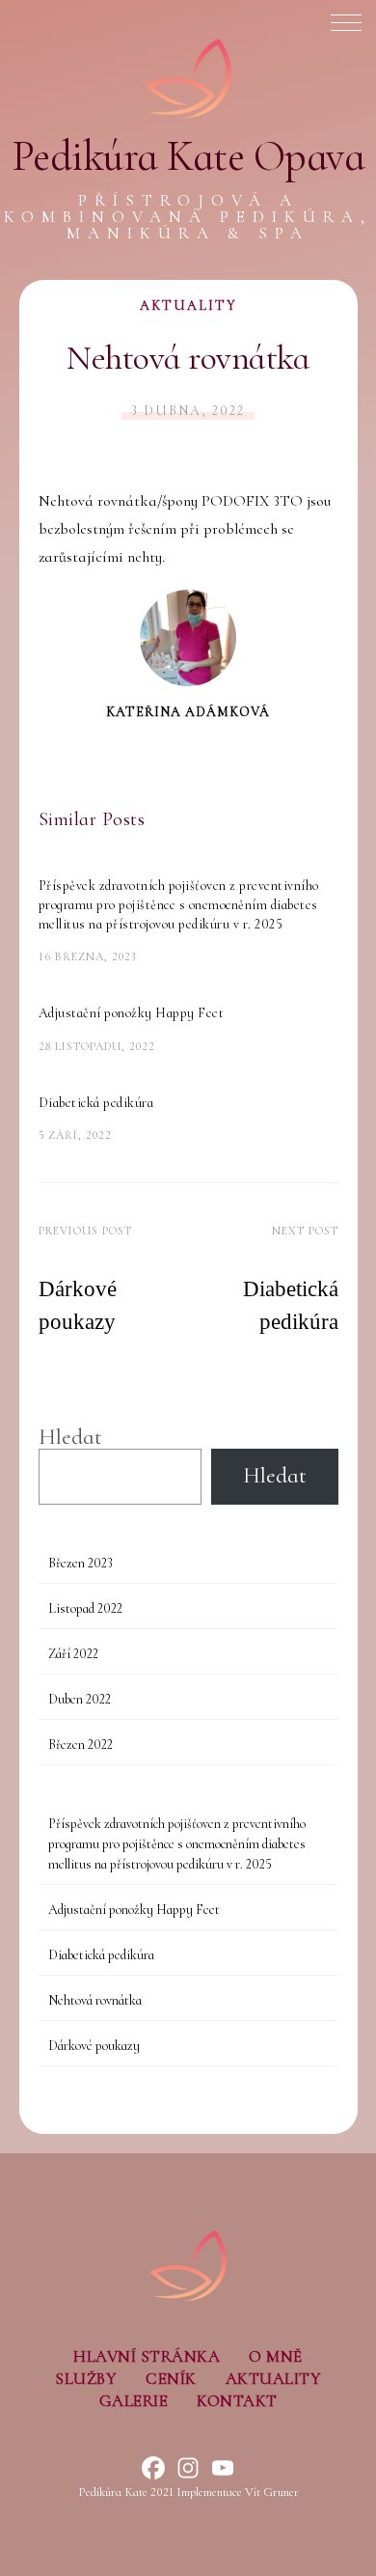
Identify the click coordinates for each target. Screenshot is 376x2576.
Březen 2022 (81, 1745)
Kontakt (237, 2401)
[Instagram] (188, 2468)
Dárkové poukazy (94, 2046)
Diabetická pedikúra (96, 1103)
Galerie (134, 2401)
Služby (86, 2379)
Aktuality (188, 305)
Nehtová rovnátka (95, 2000)
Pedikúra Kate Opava (188, 156)
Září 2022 (73, 1654)
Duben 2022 (80, 1699)
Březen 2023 (81, 1563)
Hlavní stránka (147, 2356)
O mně (276, 2356)
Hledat (70, 1437)
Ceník (171, 2379)
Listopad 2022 (85, 1608)
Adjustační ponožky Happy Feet (132, 1013)
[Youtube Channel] (223, 2468)
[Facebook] (153, 2468)
